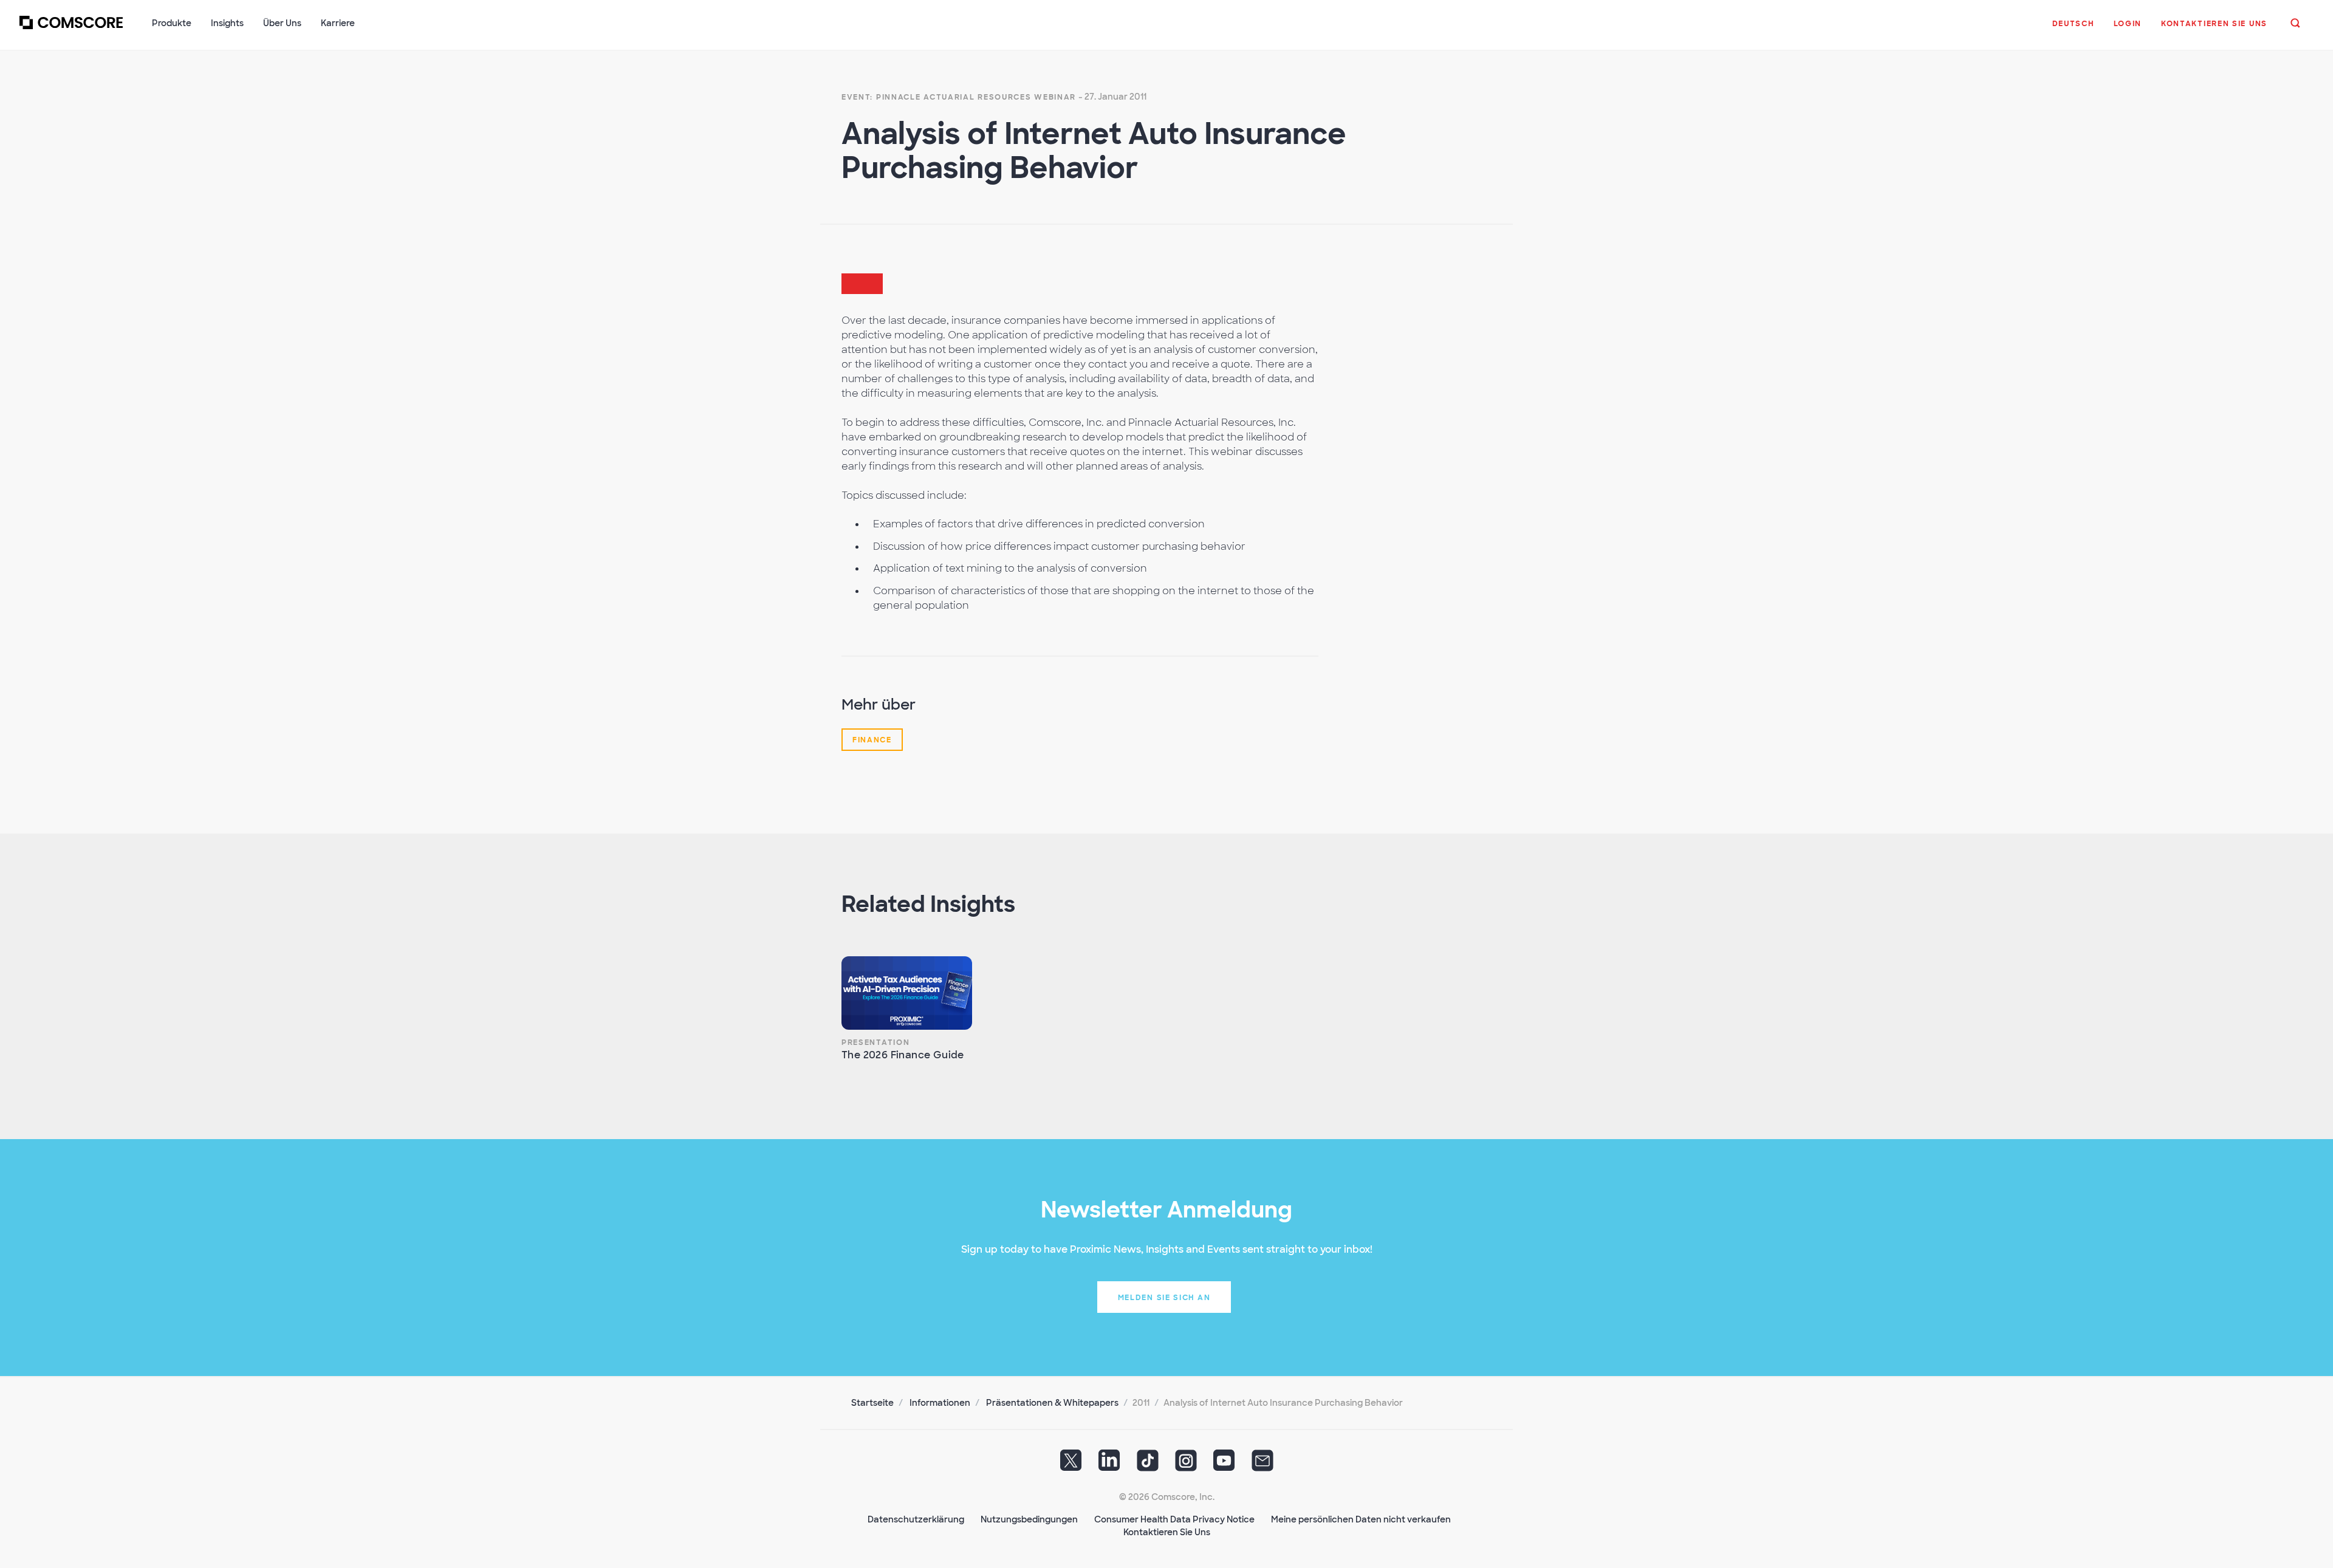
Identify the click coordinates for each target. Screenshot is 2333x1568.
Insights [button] (227, 23)
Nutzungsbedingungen (1029, 1519)
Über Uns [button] (282, 23)
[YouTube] (1224, 1465)
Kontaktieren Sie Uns (1167, 1532)
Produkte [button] (172, 23)
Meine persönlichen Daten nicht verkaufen (1361, 1519)
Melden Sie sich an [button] (1164, 1298)
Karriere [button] (338, 23)
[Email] (1262, 1465)
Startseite (872, 1403)
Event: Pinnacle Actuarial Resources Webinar (959, 97)
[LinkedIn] (1109, 1465)
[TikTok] (1148, 1465)
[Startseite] (71, 30)
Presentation (875, 1042)
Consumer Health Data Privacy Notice (1174, 1519)
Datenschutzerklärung (916, 1519)
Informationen (940, 1403)
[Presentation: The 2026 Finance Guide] (907, 993)
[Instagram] (1186, 1465)
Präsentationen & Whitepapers (1052, 1403)
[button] (2073, 30)
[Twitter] (1071, 1465)
